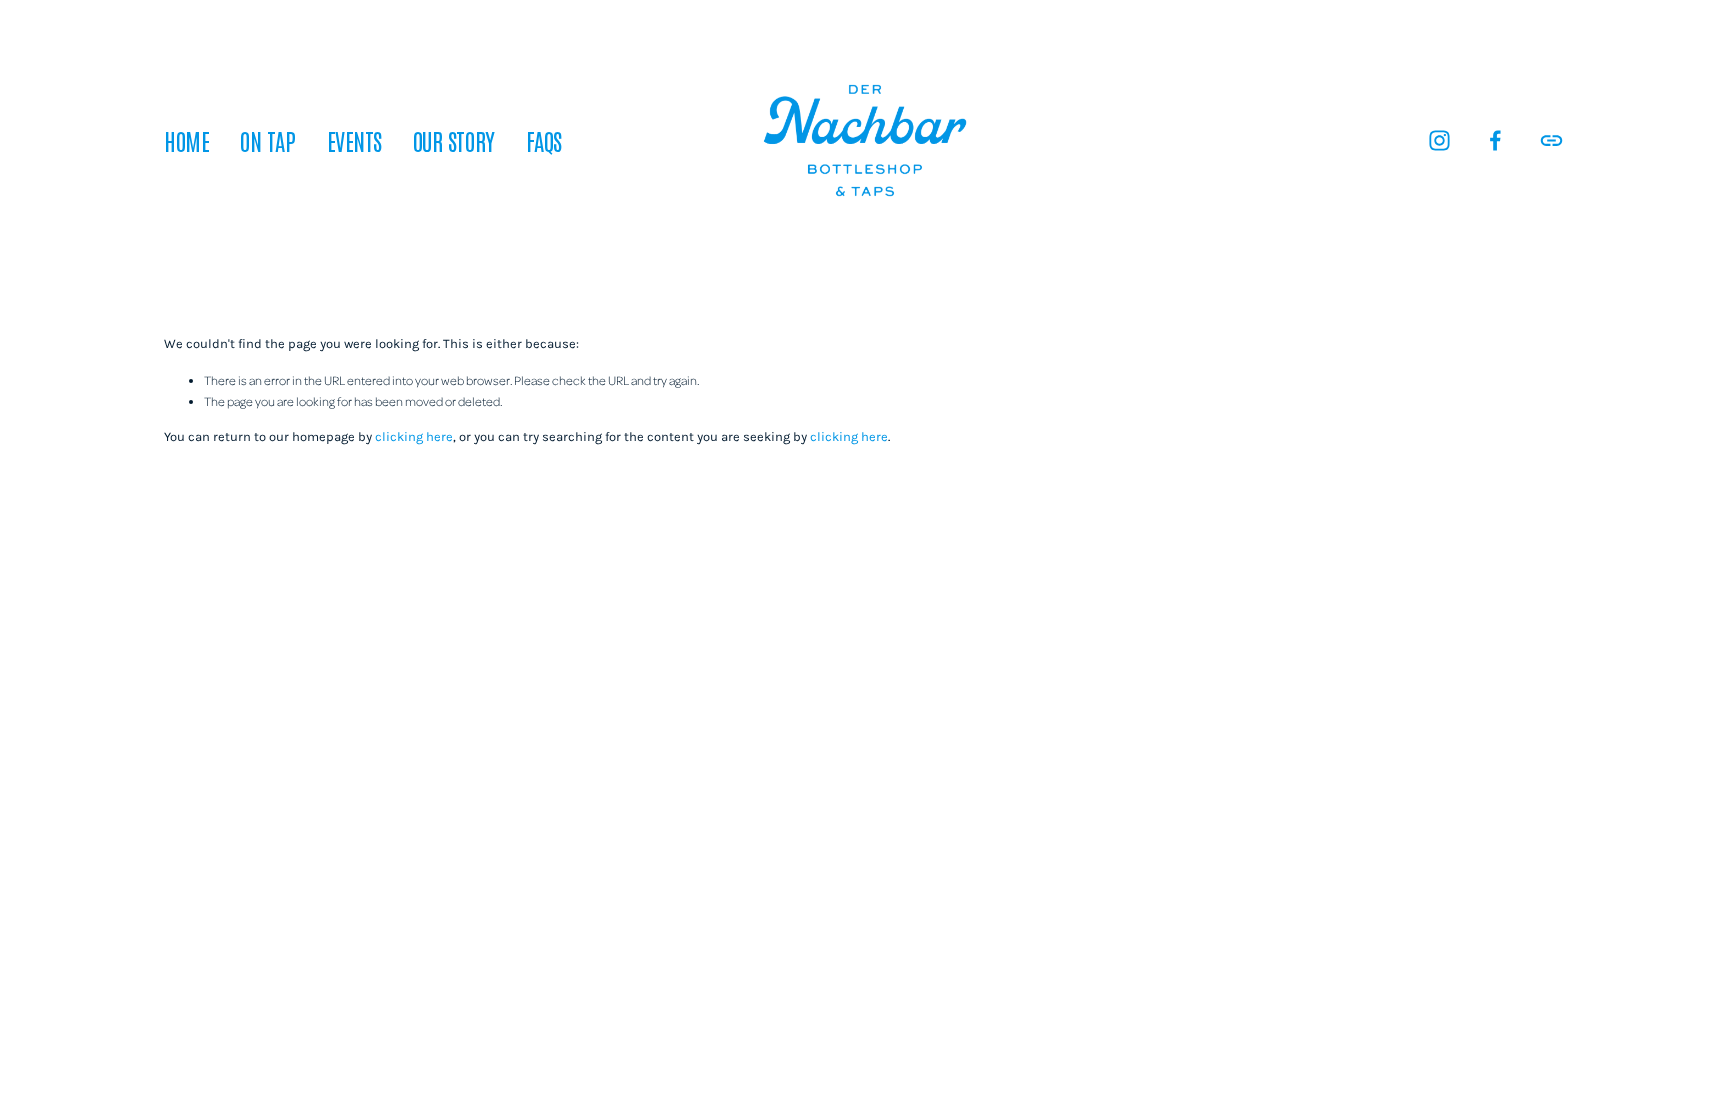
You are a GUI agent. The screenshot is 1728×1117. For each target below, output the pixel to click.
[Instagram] (1439, 140)
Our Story (454, 140)
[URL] (1551, 140)
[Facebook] (1495, 140)
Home (186, 140)
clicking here (414, 436)
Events (354, 140)
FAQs (544, 140)
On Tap (267, 140)
